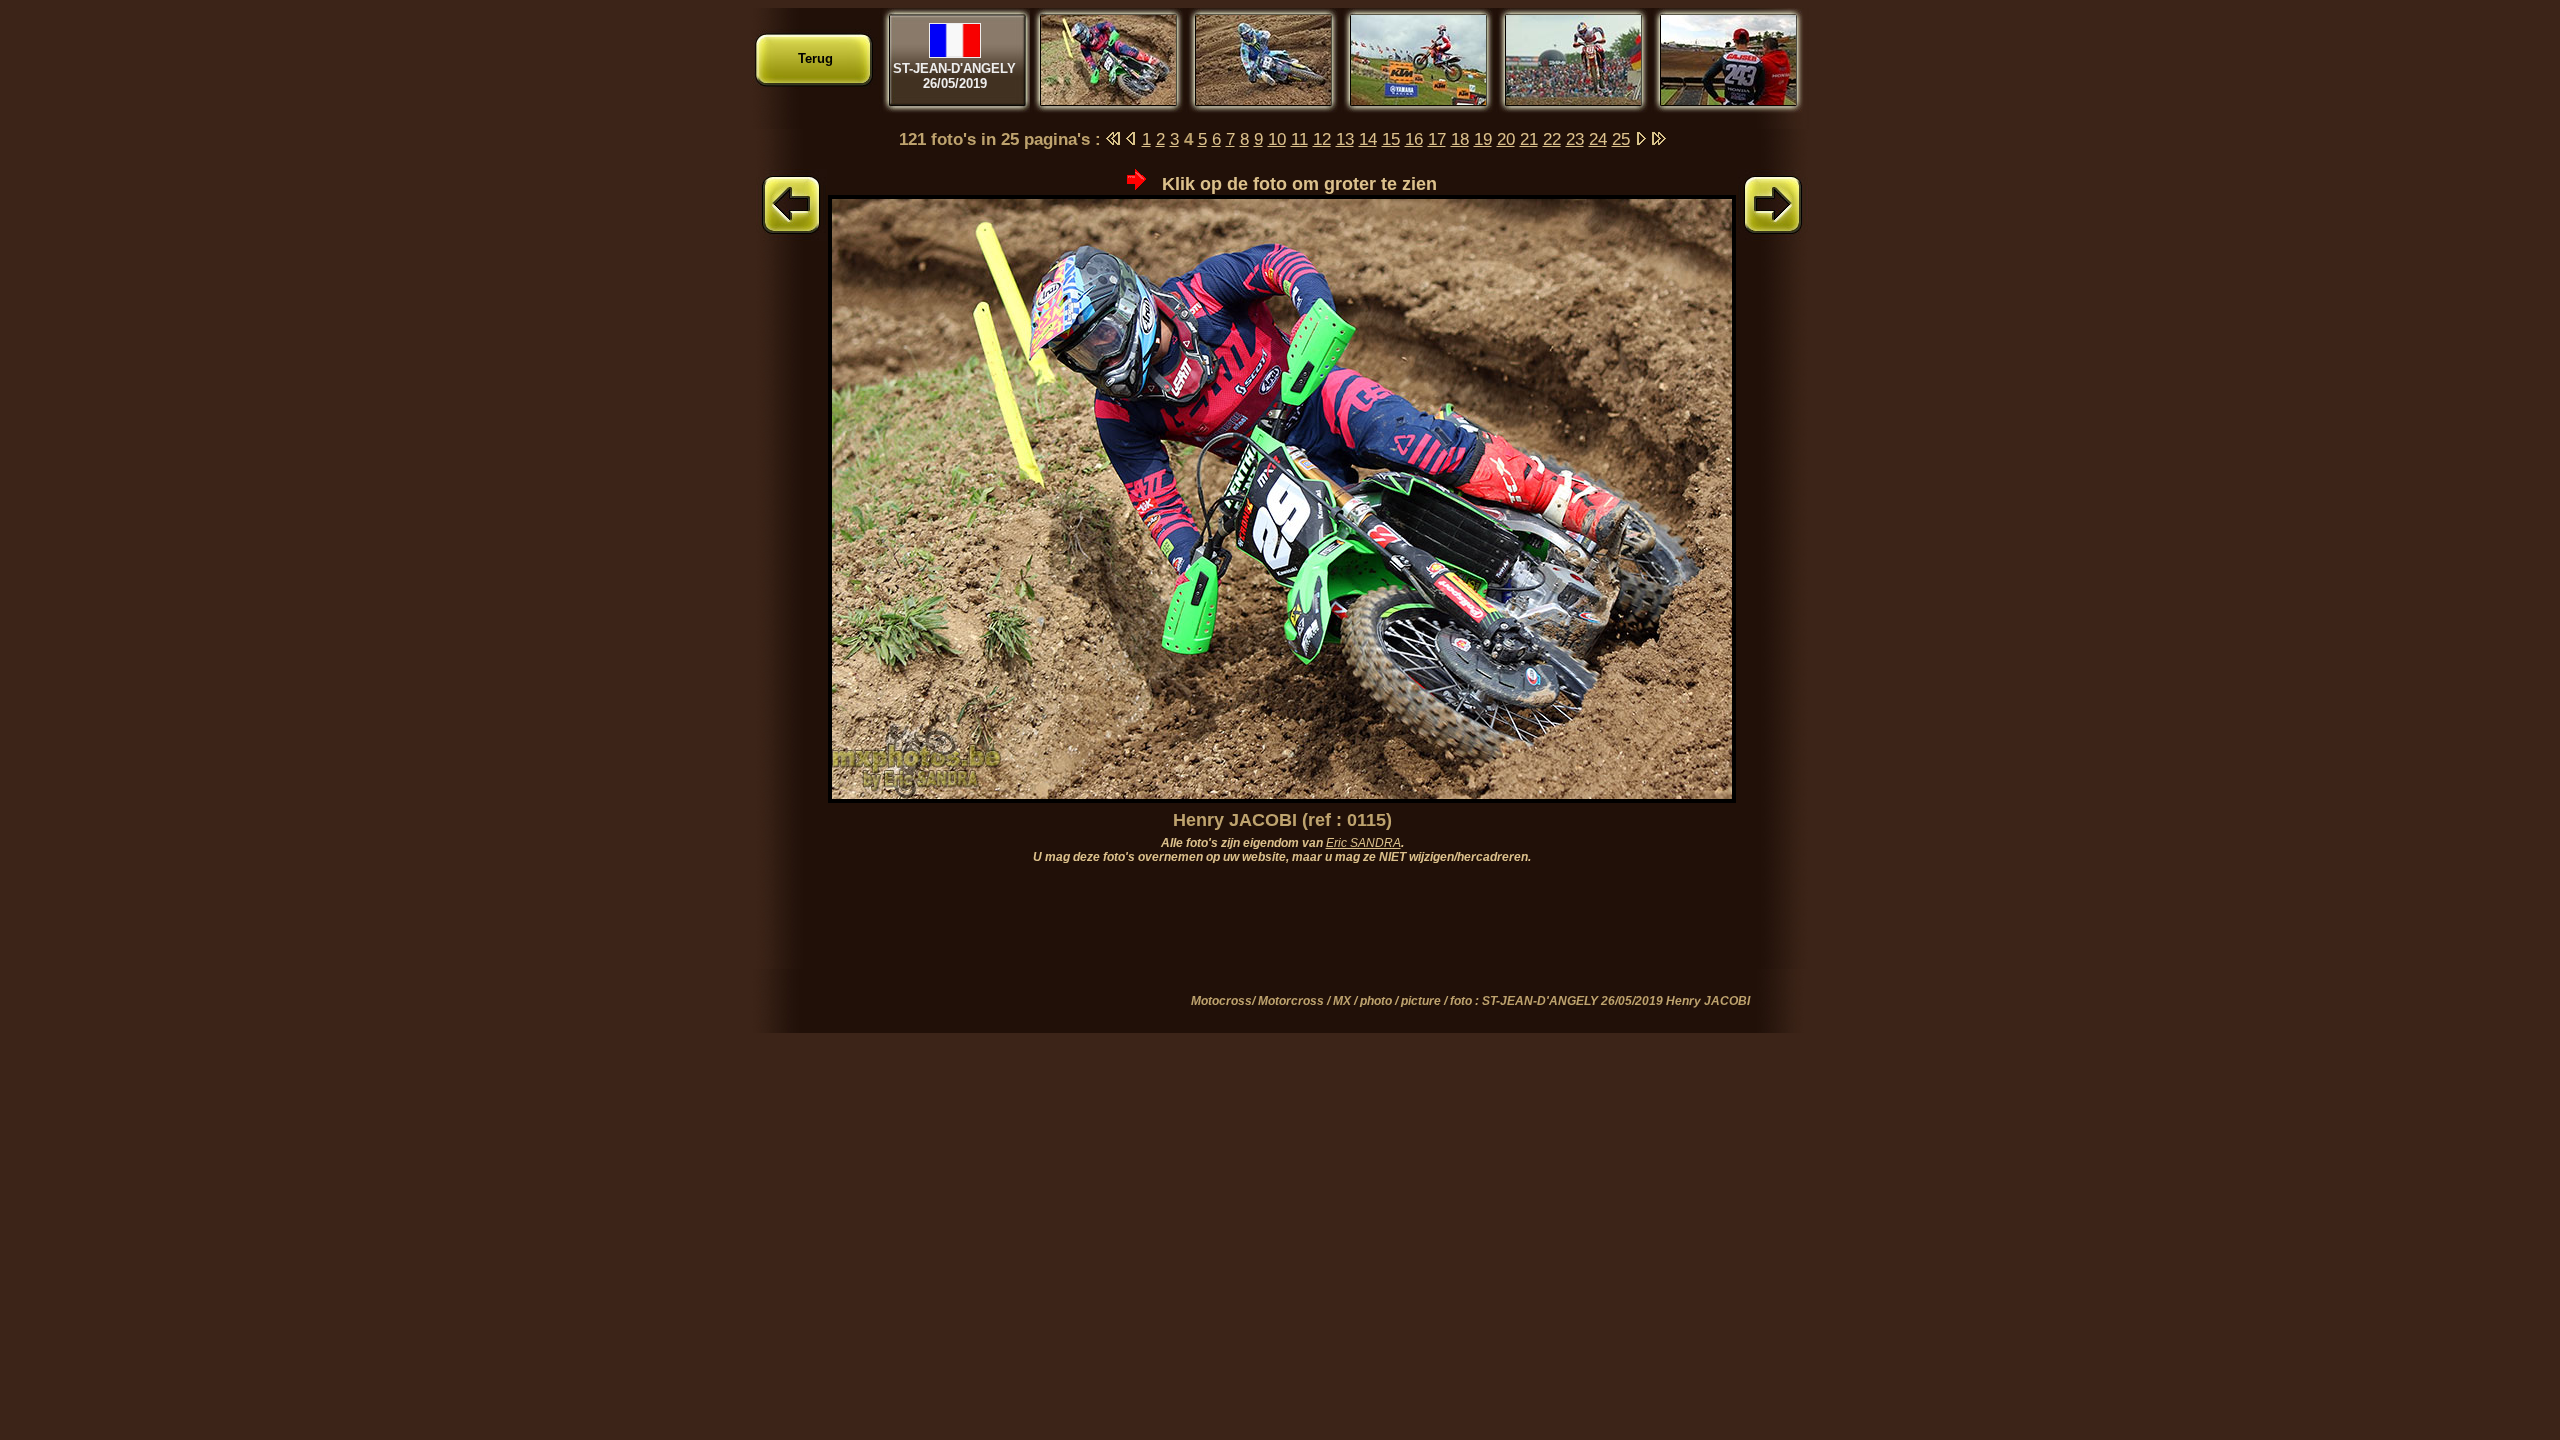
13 (1345, 139)
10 (1277, 139)
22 (1552, 139)
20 (1506, 139)
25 (1621, 139)
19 (1483, 139)
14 (1368, 139)
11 (1299, 139)
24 (1598, 139)
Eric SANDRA (1363, 843)
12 (1322, 139)
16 (1414, 139)
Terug (815, 58)
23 (1575, 139)
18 (1460, 139)
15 (1391, 139)
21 (1529, 139)
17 (1437, 139)
